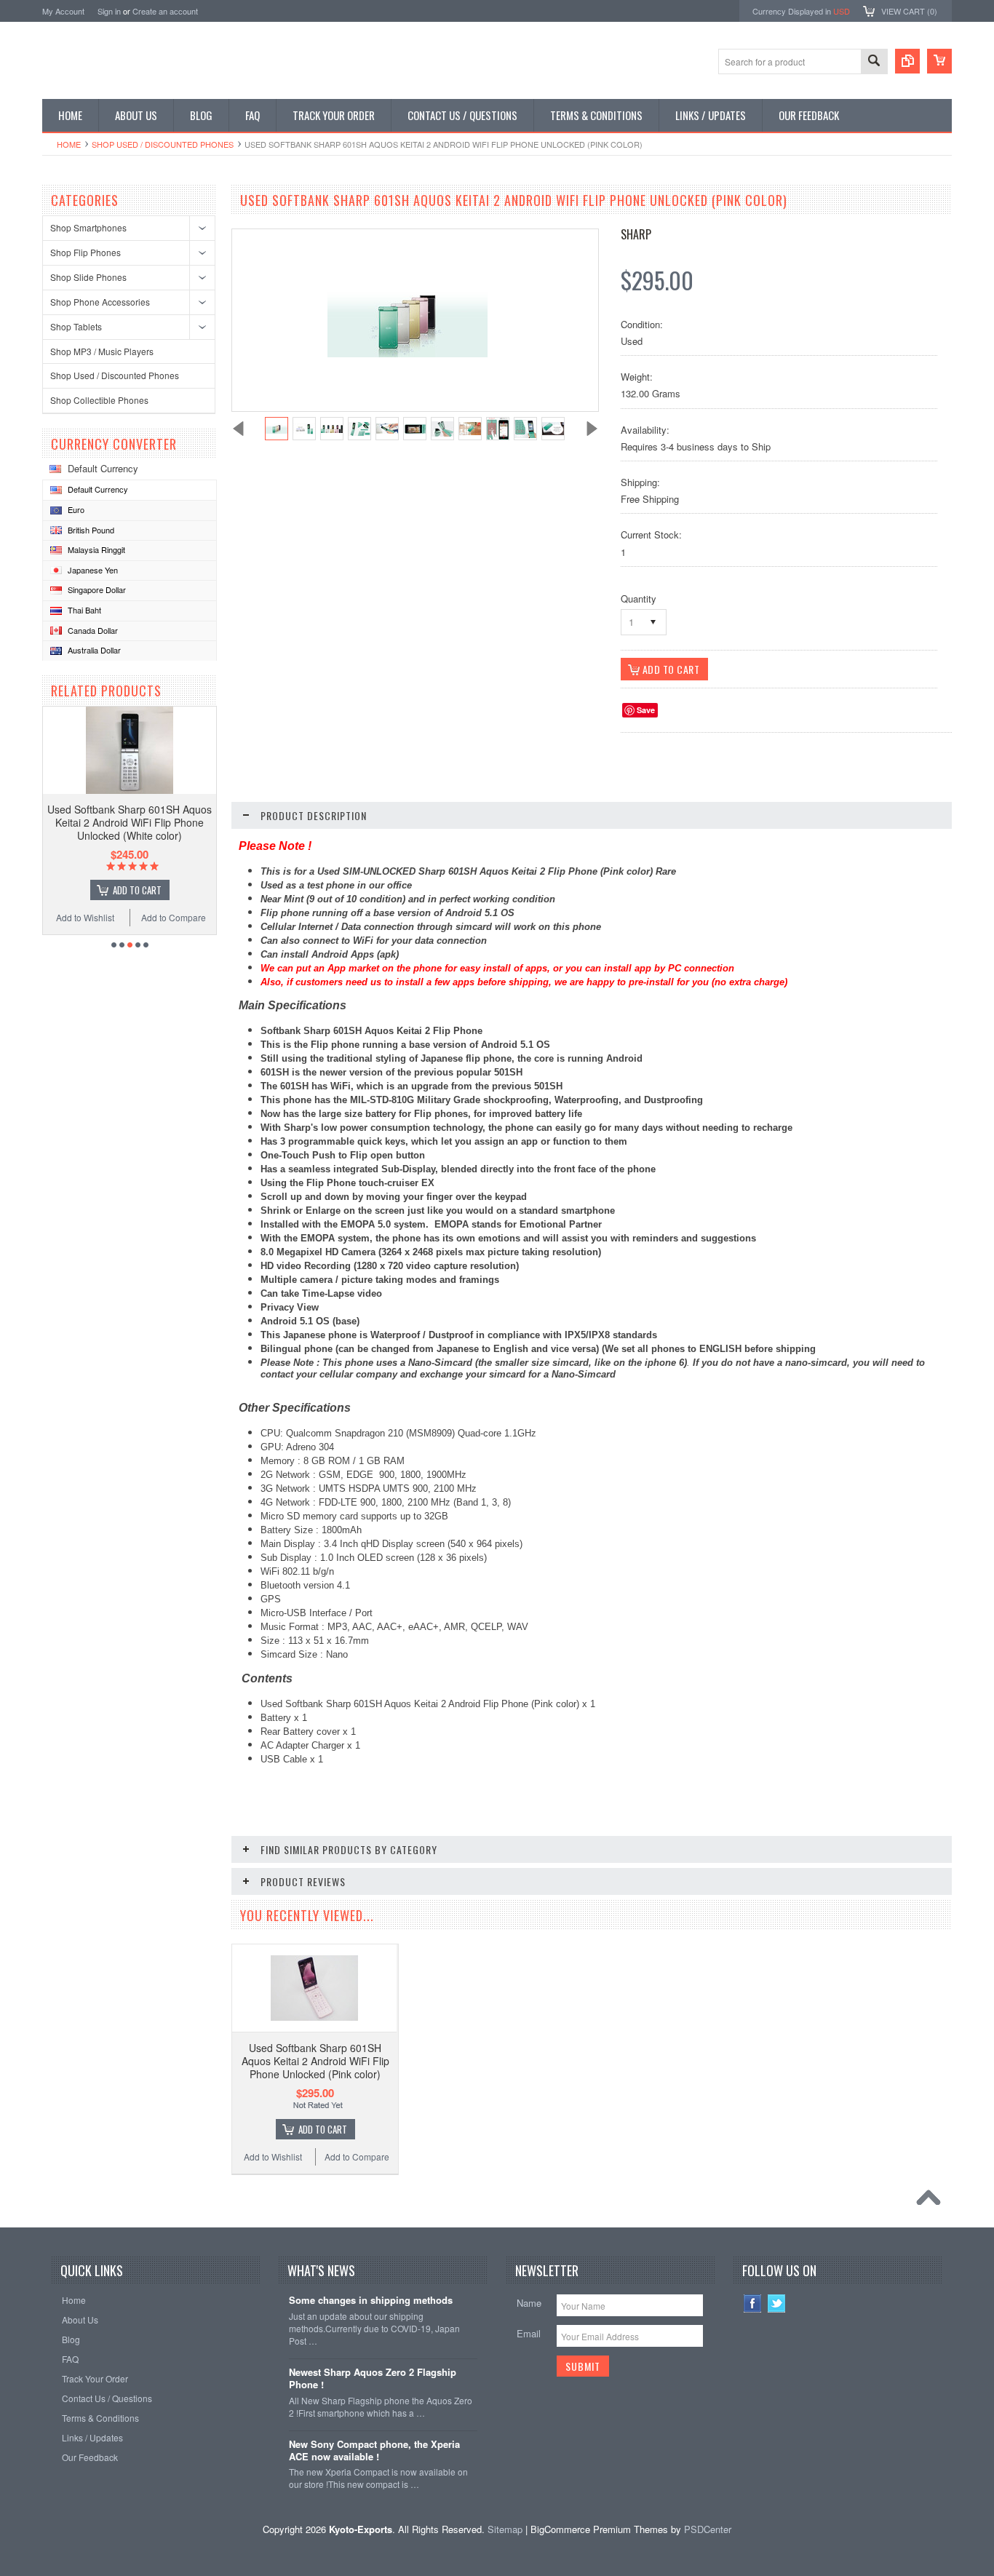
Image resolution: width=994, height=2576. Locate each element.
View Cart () (909, 11)
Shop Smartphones (88, 227)
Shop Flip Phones (86, 252)
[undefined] (407, 353)
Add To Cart (137, 890)
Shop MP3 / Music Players (102, 351)
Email (529, 2333)
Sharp (636, 234)
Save (646, 710)
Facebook (753, 2303)
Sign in (109, 11)
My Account (63, 11)
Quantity (639, 599)
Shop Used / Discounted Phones (163, 144)
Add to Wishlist (85, 917)
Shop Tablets (76, 326)
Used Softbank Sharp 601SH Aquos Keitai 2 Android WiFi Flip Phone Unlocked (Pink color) (315, 2061)
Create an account (165, 11)
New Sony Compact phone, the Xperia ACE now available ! (374, 2451)
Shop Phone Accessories (100, 302)
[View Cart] (939, 61)
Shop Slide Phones (88, 277)
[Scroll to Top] (932, 2201)
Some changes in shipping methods (371, 2301)
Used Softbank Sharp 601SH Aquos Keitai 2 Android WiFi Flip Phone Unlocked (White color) (130, 822)
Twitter (777, 2303)
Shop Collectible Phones (99, 400)
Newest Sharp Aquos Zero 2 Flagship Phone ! (373, 2379)
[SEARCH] (874, 62)
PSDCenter (708, 2529)
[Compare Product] (907, 61)
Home (69, 144)
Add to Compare (174, 917)
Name (529, 2303)
